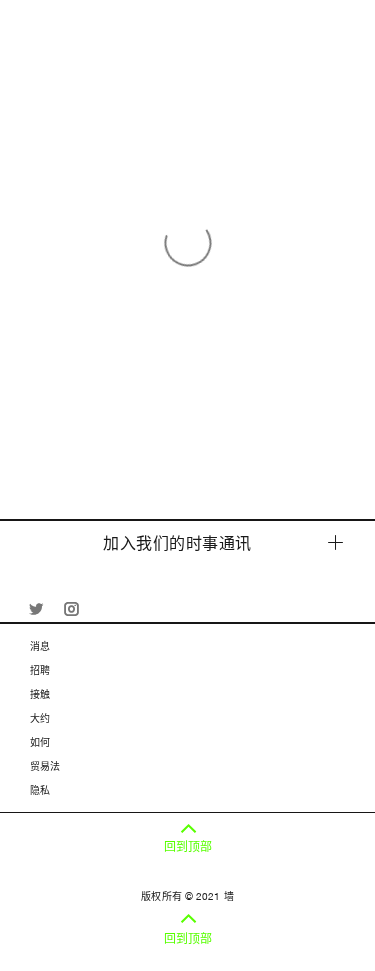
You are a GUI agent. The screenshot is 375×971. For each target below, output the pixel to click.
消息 (40, 646)
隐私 (40, 790)
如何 (40, 742)
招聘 (40, 670)
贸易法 (45, 766)
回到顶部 (188, 847)
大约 (40, 718)
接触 (40, 694)
